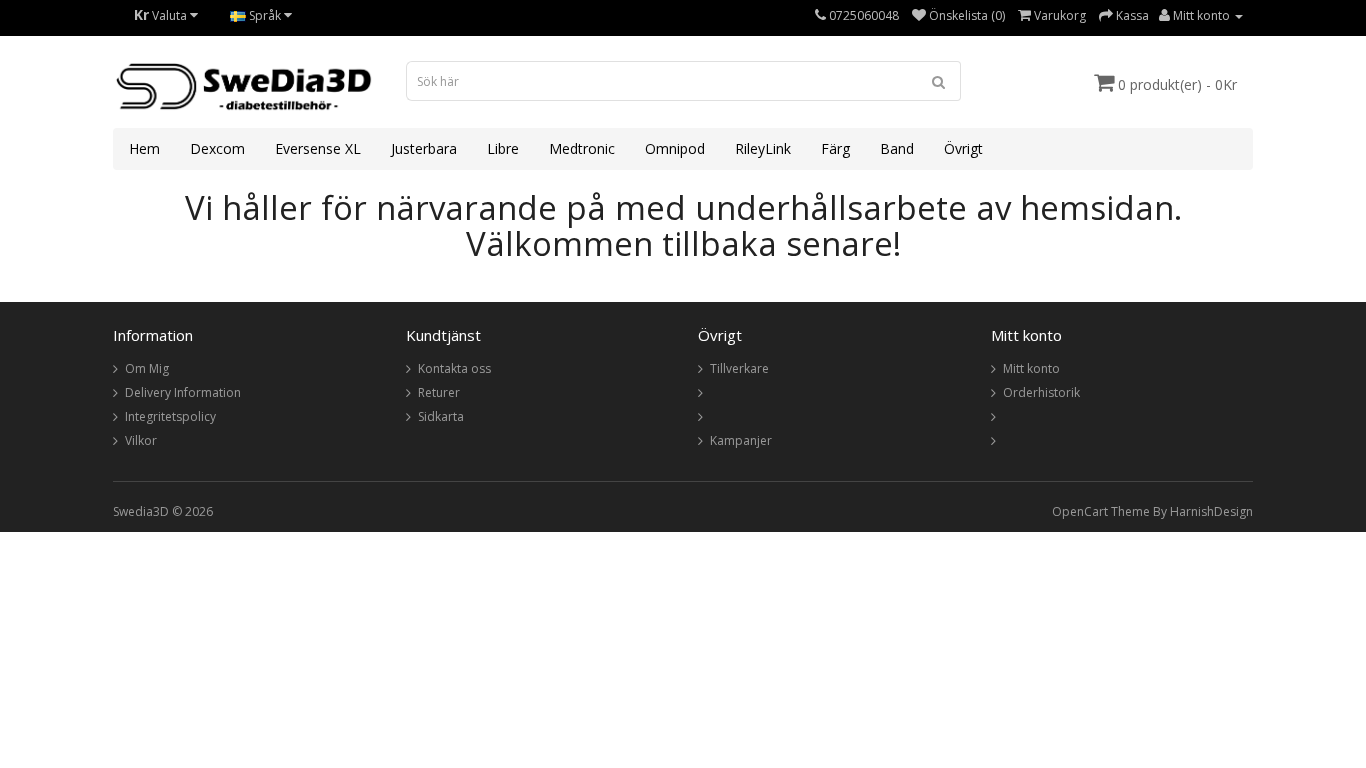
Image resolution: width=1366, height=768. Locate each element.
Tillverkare (739, 368)
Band (897, 148)
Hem (144, 148)
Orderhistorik (1041, 392)
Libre (503, 148)
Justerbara (424, 148)
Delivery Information (183, 392)
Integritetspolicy (170, 416)
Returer (439, 392)
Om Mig (147, 368)
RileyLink (763, 148)
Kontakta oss (454, 368)
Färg (835, 148)
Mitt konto (1031, 368)
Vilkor (141, 440)
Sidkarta (441, 416)
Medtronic (582, 148)
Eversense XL (318, 148)
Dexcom (217, 148)
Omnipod (675, 148)
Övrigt (963, 148)
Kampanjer (741, 440)
